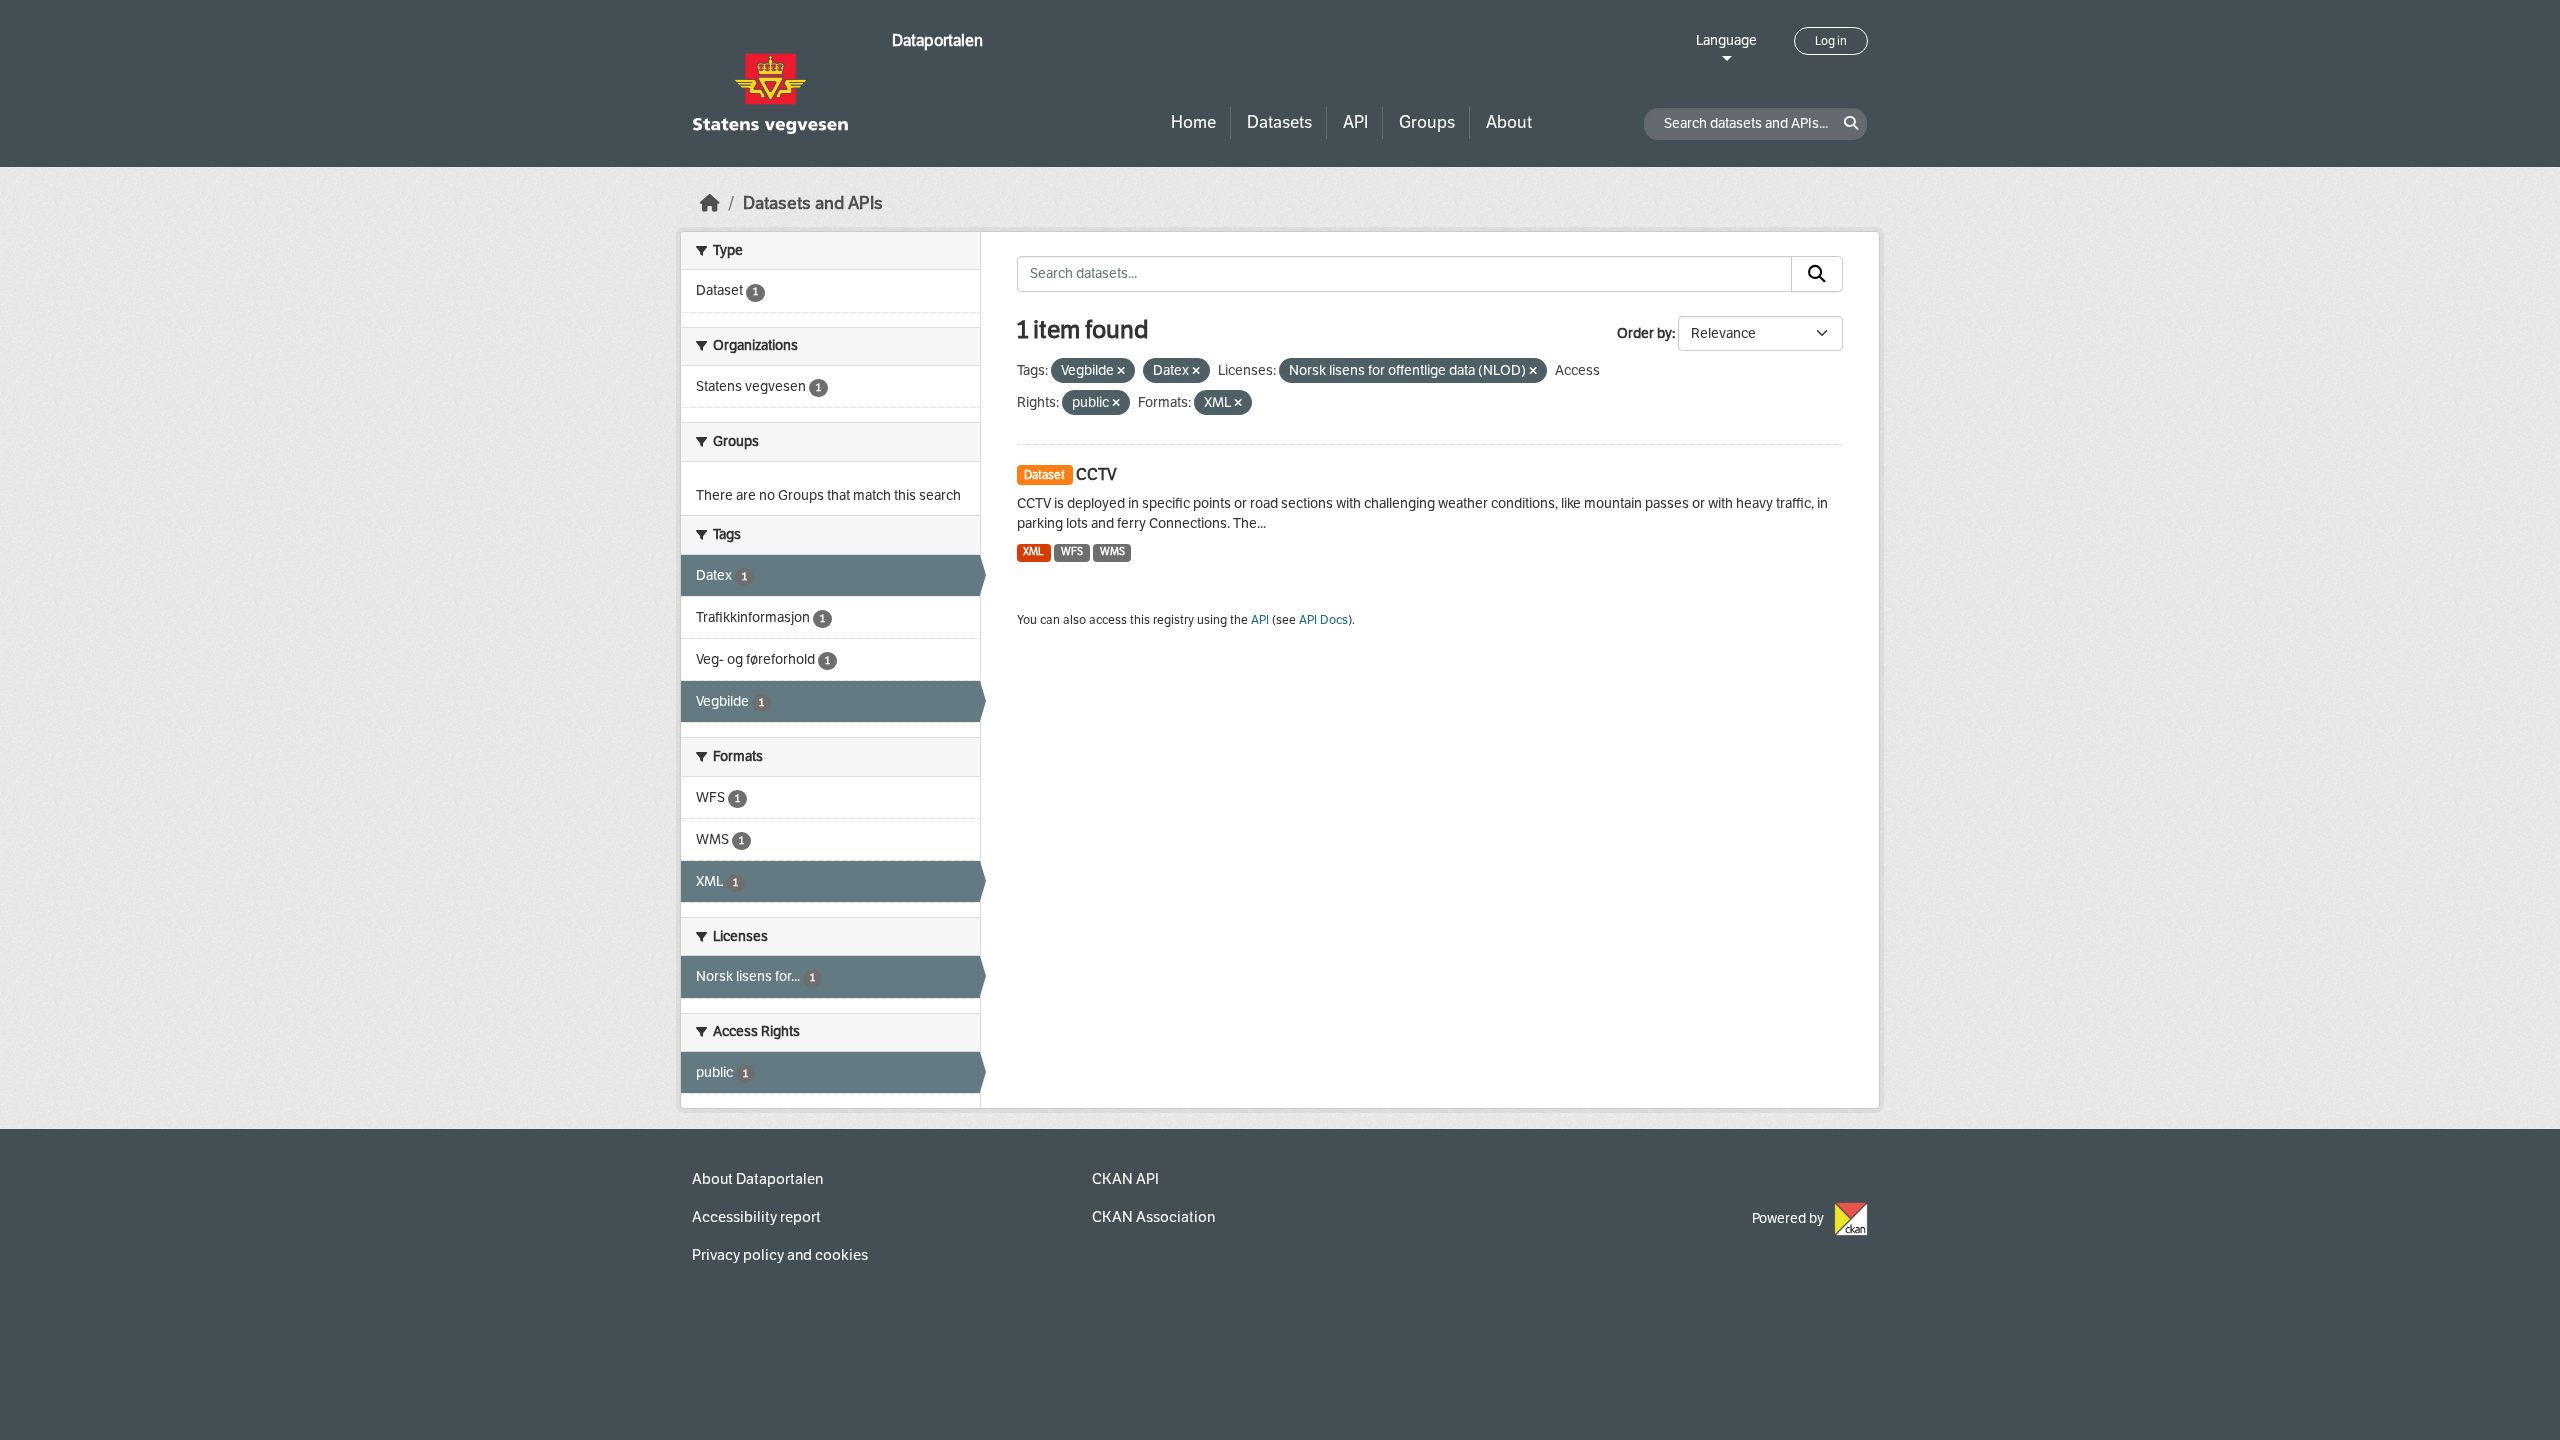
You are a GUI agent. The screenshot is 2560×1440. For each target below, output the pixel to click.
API (1355, 122)
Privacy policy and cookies (780, 1255)
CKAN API (1125, 1179)
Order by (1644, 333)
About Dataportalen (757, 1179)
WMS (1112, 551)
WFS (1072, 551)
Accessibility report (756, 1217)
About (1509, 122)
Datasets (1279, 122)
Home (1193, 122)
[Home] (710, 203)
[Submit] (1817, 274)
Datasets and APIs (813, 203)
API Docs (1323, 620)
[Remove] (1121, 371)
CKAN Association (1153, 1217)
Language (1726, 40)
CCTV (1096, 474)
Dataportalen (937, 40)
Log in (1831, 41)
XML (1033, 551)
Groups (1427, 122)
